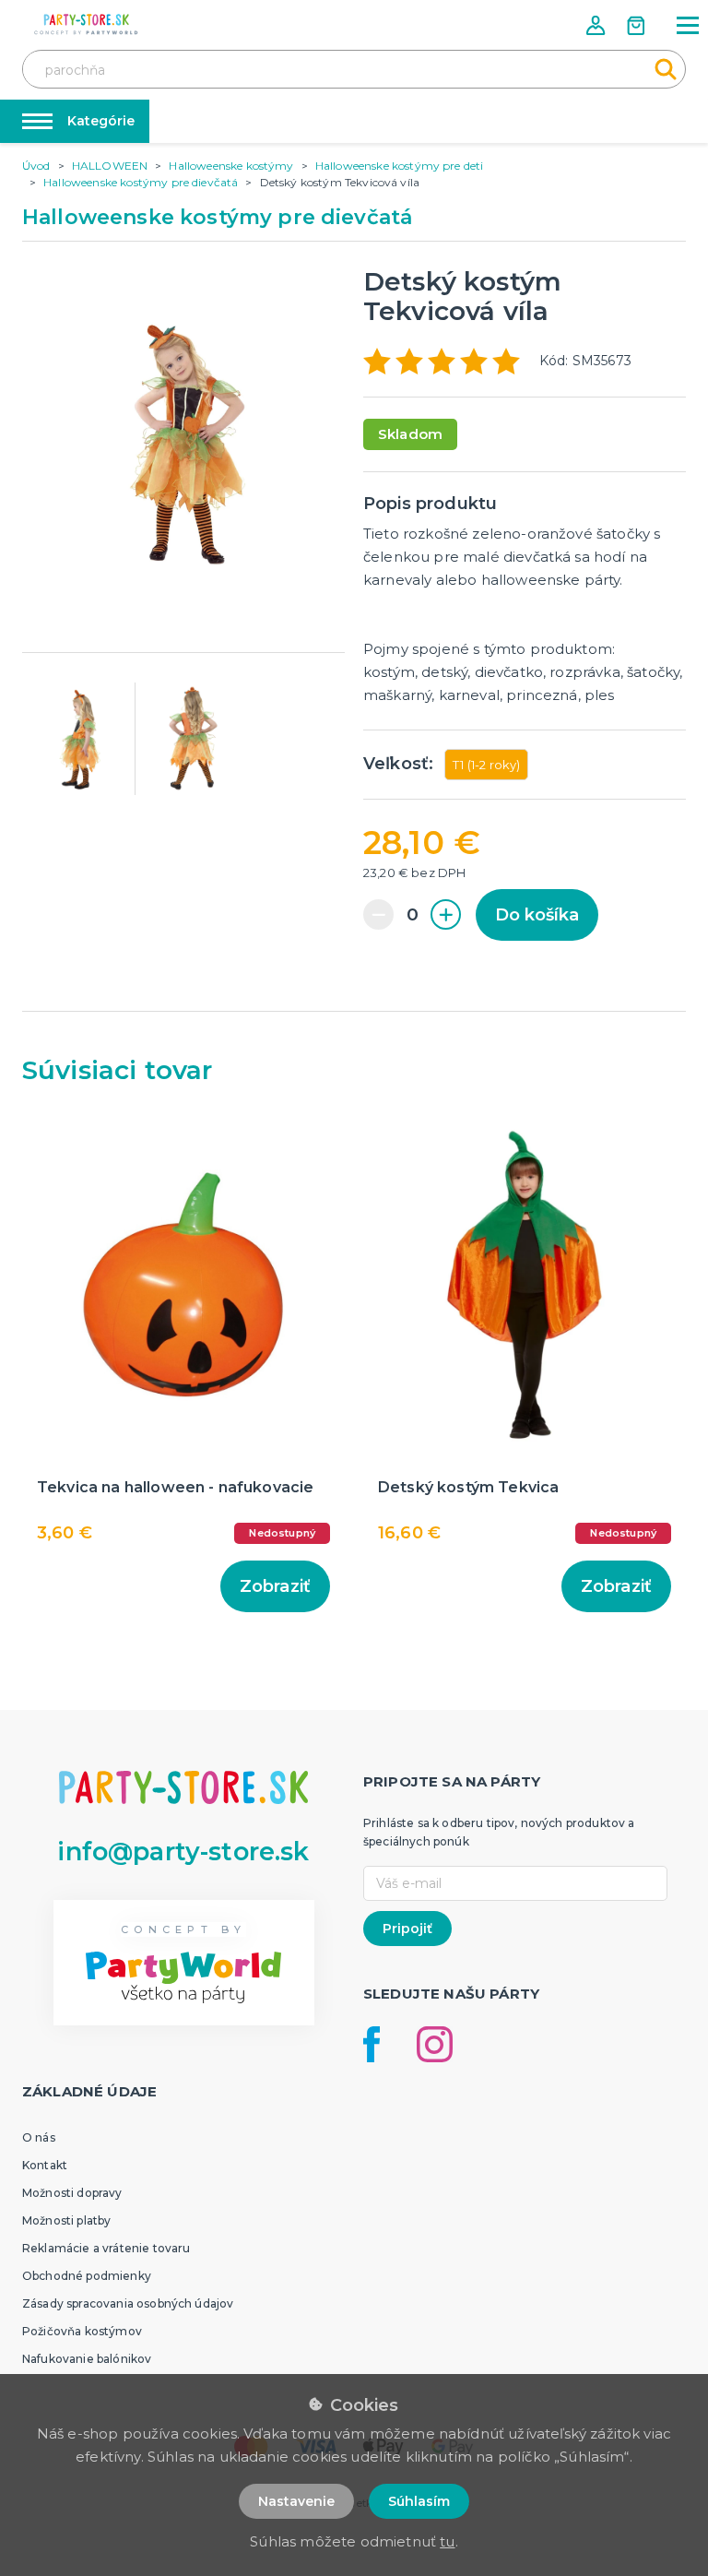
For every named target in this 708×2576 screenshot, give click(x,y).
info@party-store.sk (183, 1852)
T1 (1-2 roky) (486, 765)
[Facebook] (372, 2044)
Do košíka (537, 915)
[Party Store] (87, 24)
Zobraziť (275, 1586)
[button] (597, 25)
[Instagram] (435, 2044)
